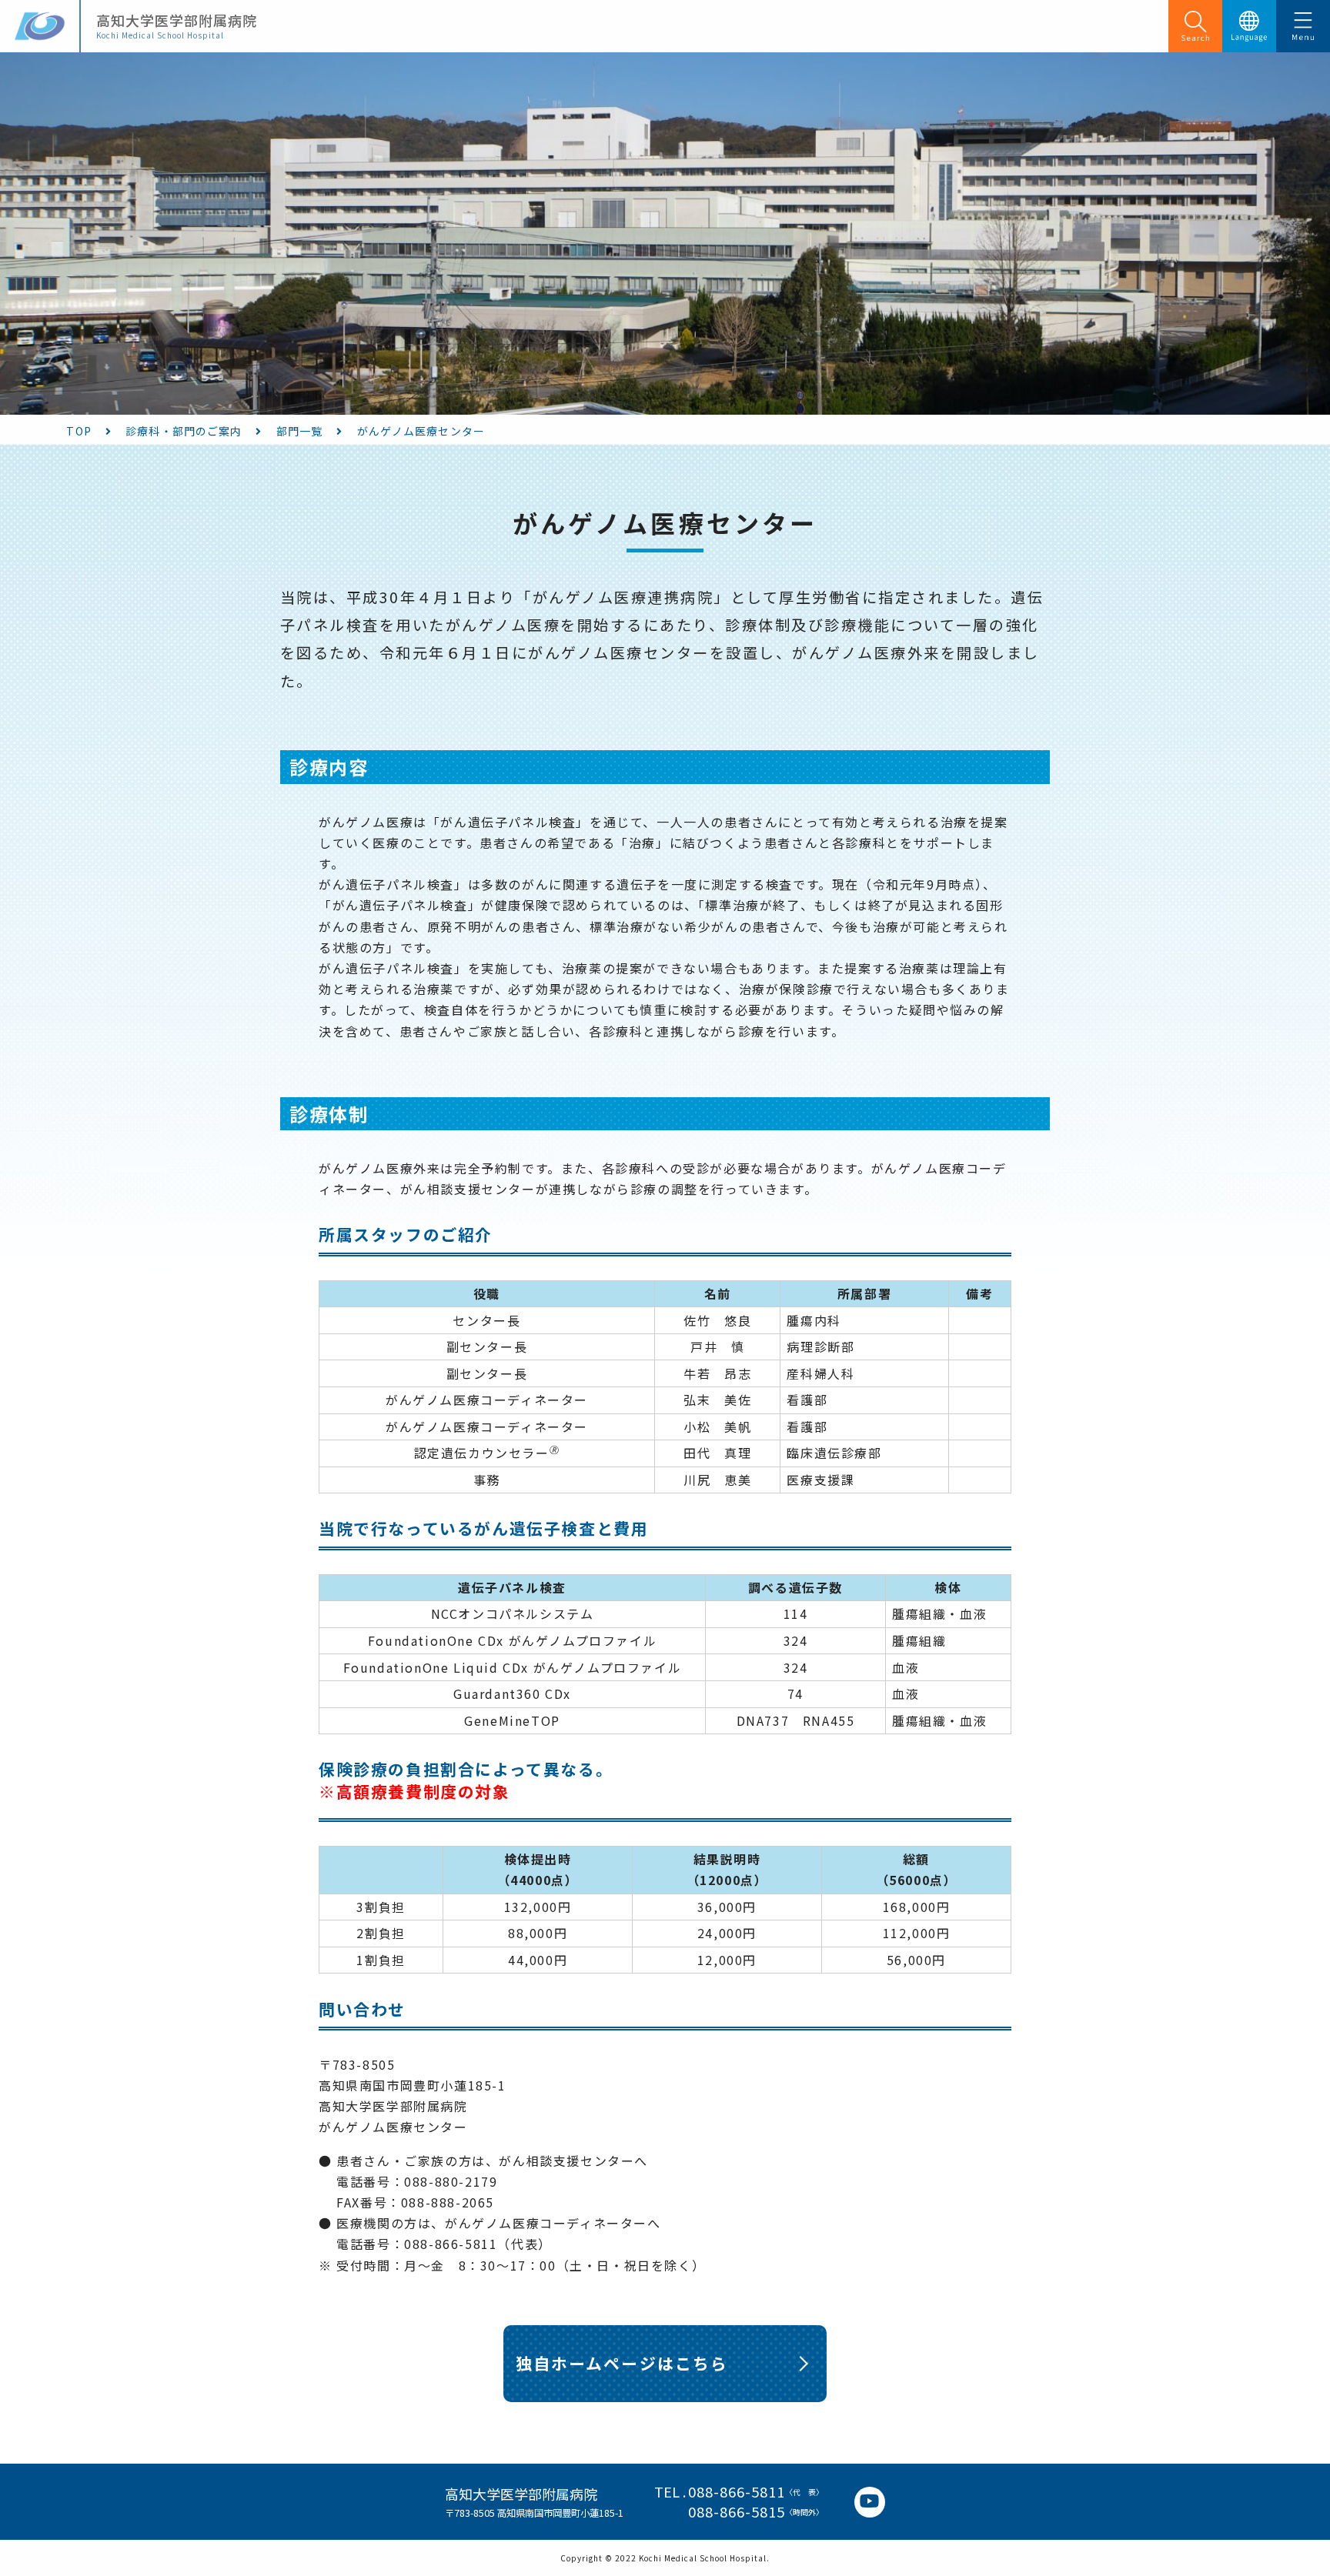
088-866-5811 (737, 2492)
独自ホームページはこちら (622, 2363)
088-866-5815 (737, 2512)
